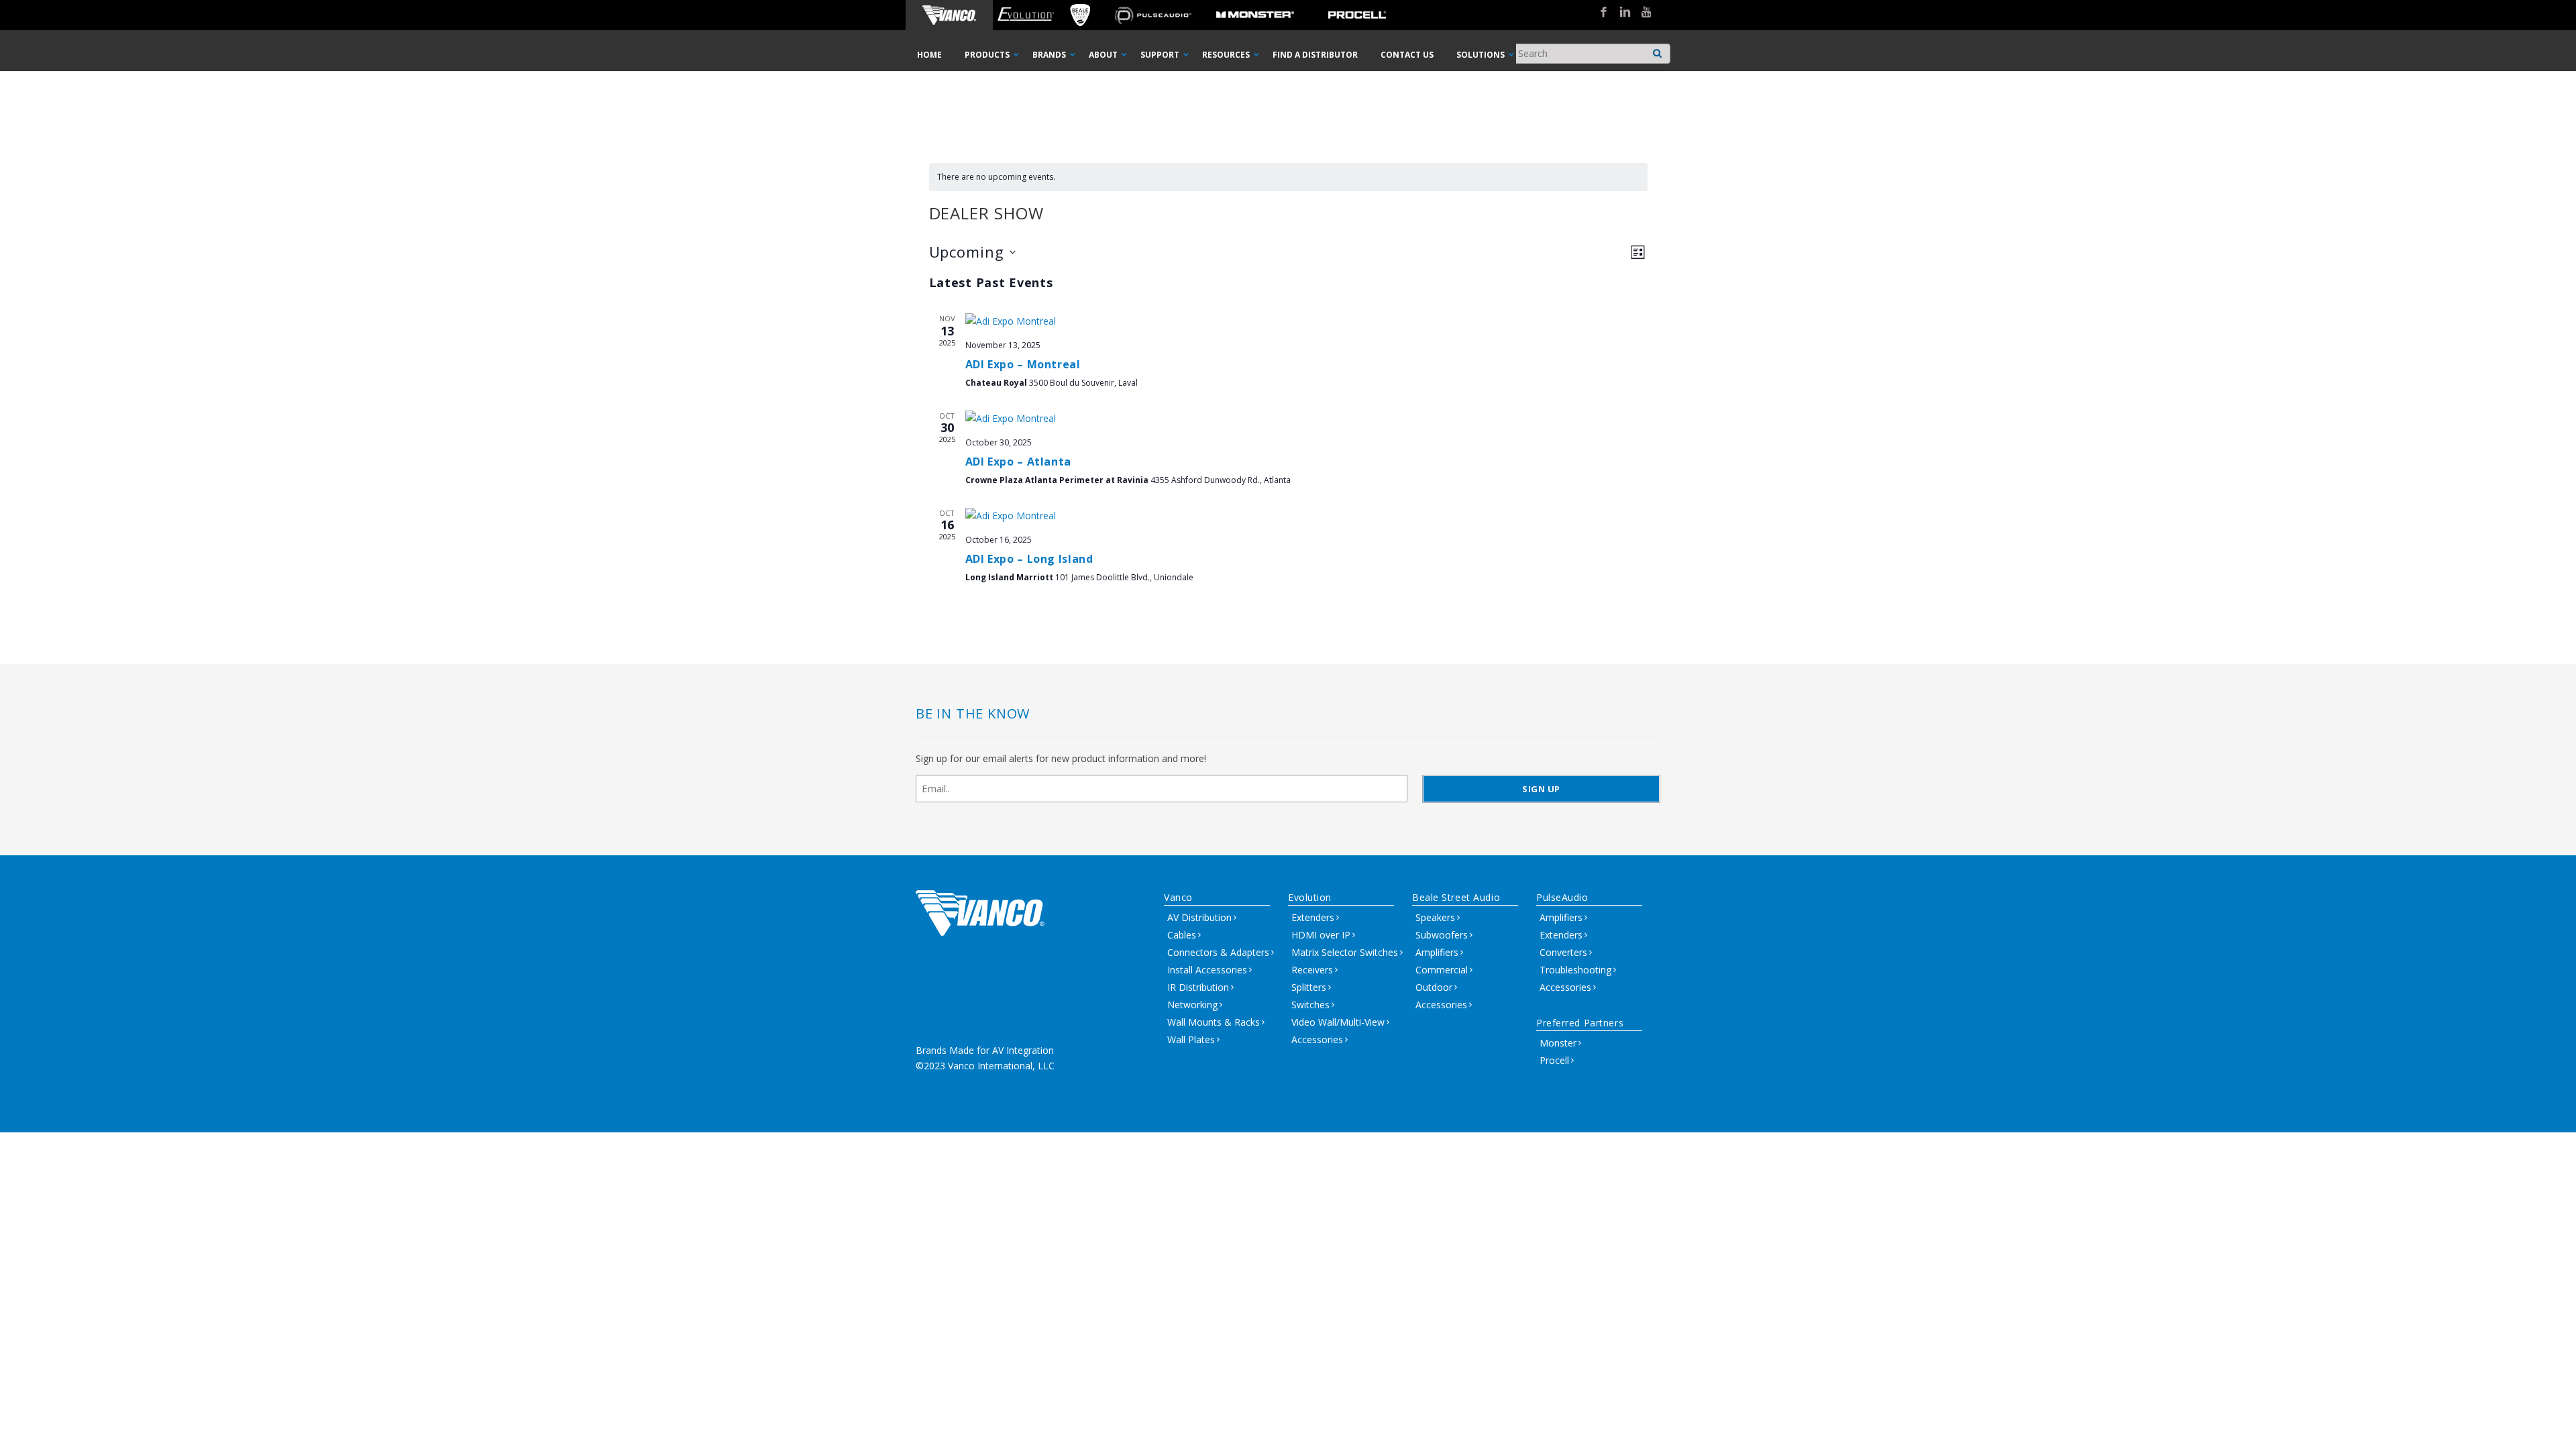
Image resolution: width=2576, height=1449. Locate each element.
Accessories (1317, 1039)
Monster (1558, 1043)
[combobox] (1591, 54)
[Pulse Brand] (1153, 15)
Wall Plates (1191, 1039)
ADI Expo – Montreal (1023, 364)
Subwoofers (1442, 935)
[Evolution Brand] (1025, 15)
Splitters (1309, 987)
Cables (1182, 935)
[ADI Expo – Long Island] (1306, 516)
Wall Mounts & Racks (1214, 1022)
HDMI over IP (1321, 935)
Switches (1310, 1005)
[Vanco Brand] (949, 15)
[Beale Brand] (1080, 15)
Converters (1563, 952)
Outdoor (1434, 987)
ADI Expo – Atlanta (1019, 462)
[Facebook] (1599, 13)
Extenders (1313, 917)
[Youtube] (1642, 13)
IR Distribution (1198, 987)
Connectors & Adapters (1218, 952)
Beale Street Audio (1456, 897)
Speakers (1435, 917)
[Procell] (1357, 15)
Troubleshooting (1575, 970)
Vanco (1178, 897)
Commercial (1442, 970)
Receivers (1312, 970)
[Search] (1658, 50)
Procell (1554, 1060)
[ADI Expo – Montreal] (1306, 321)
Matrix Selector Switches (1345, 952)
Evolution (1310, 897)
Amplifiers (1437, 952)
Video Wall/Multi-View (1338, 1022)
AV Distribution (1199, 917)
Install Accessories (1207, 970)
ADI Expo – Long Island (1029, 559)
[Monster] (1255, 15)
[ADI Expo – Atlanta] (1306, 419)
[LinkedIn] (1620, 13)
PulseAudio (1562, 897)
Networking (1192, 1005)
